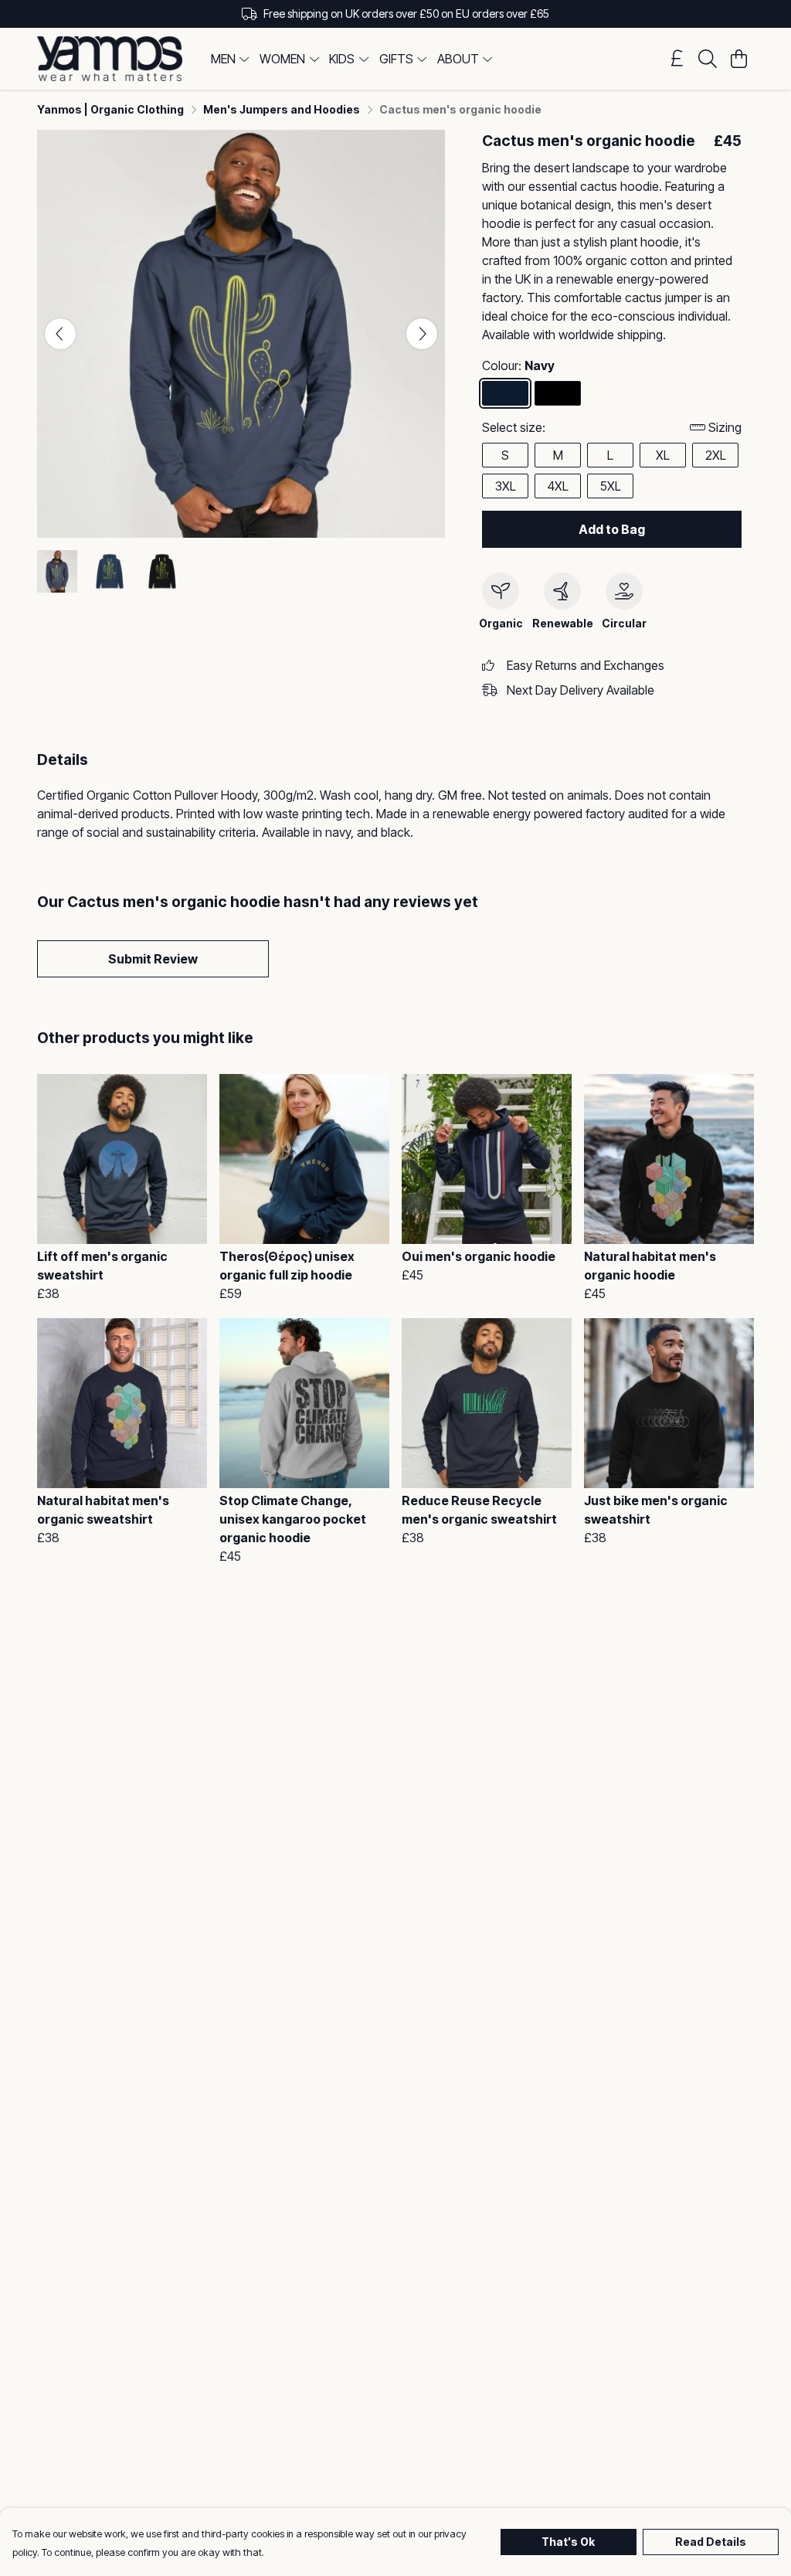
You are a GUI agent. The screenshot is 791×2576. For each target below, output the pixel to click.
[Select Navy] (505, 393)
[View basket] (738, 59)
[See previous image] (60, 334)
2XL (716, 455)
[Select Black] (558, 393)
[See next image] (422, 334)
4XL (558, 486)
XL (663, 455)
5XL (611, 486)
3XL (506, 486)
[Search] (708, 59)
